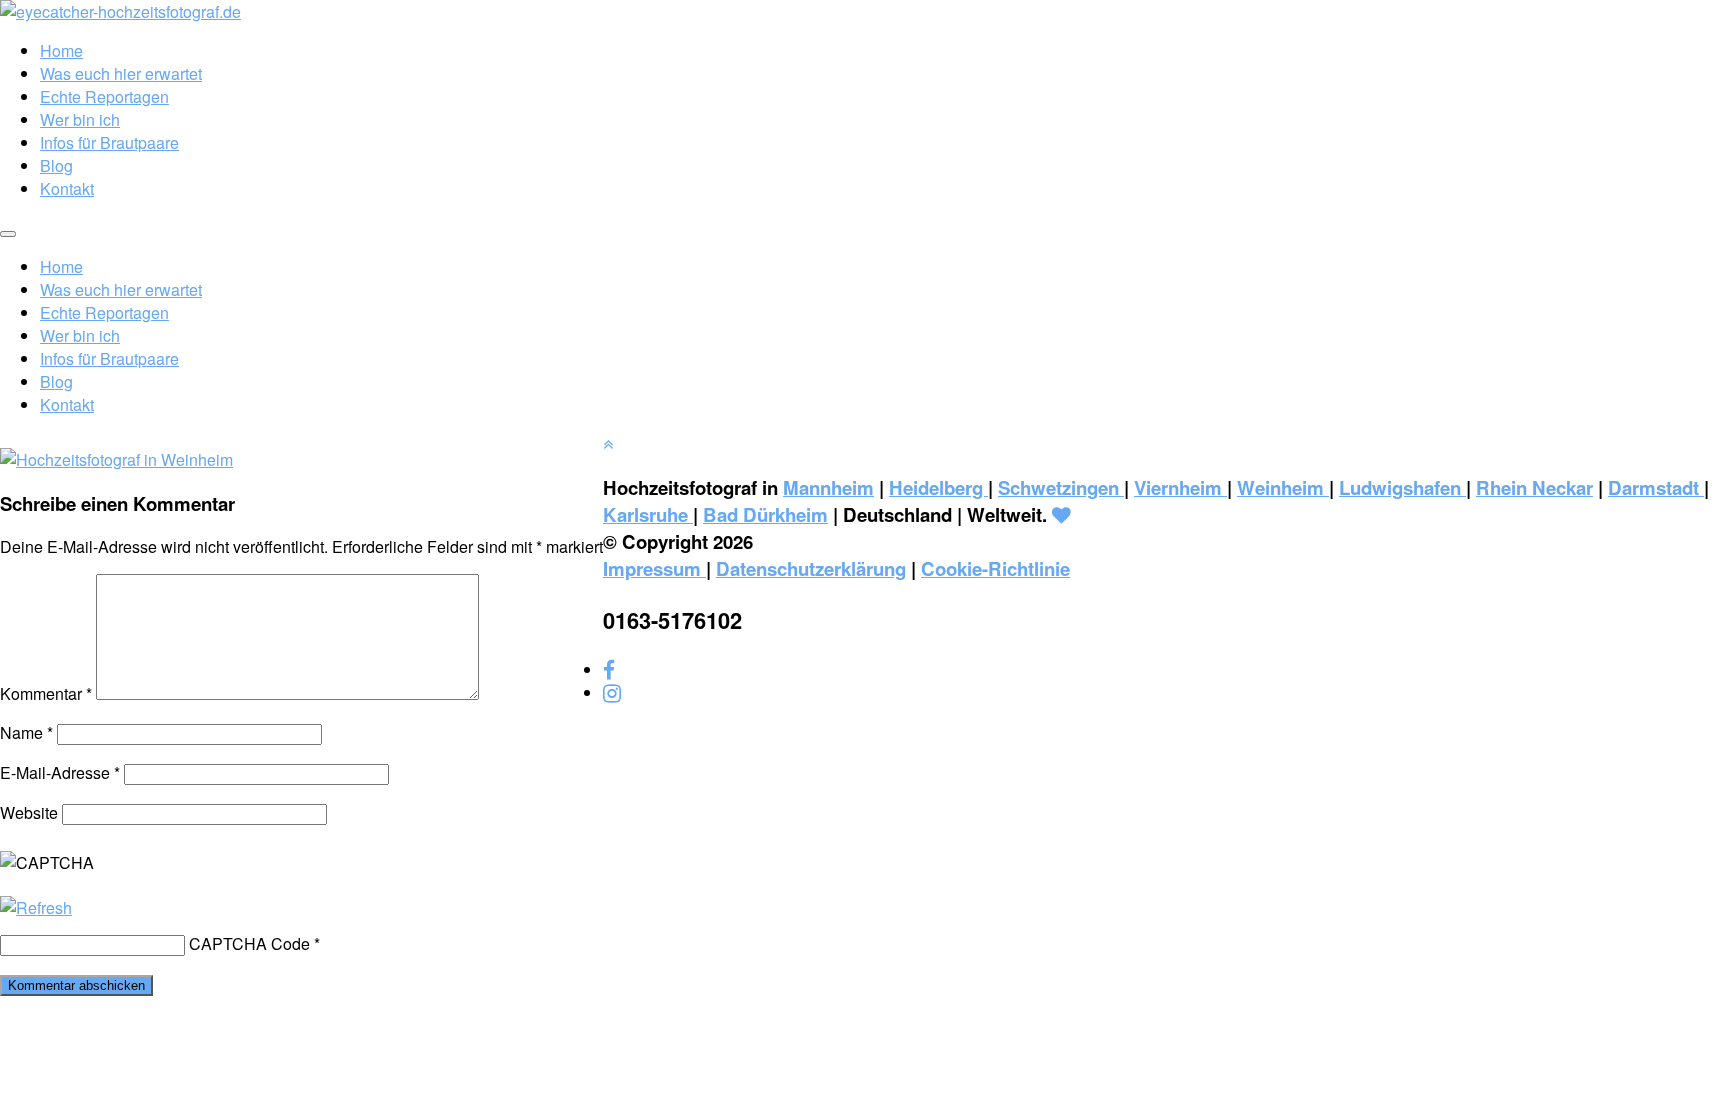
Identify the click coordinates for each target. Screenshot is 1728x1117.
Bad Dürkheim (765, 514)
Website (29, 812)
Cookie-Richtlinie (995, 568)
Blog (56, 165)
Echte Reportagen (104, 96)
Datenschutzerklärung (811, 568)
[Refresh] (36, 907)
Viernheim (1180, 487)
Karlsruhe (648, 514)
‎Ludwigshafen (1402, 487)
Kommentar (46, 693)
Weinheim (1283, 487)
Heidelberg (938, 487)
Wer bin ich (80, 119)
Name (26, 732)
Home (61, 50)
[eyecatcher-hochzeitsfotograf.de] (120, 11)
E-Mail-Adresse (60, 772)
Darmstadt (1656, 487)
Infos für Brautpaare (109, 142)
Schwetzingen (1061, 487)
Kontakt (67, 188)
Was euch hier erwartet (121, 73)
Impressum (654, 568)
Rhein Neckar (1534, 487)
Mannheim (828, 487)
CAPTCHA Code (249, 943)
